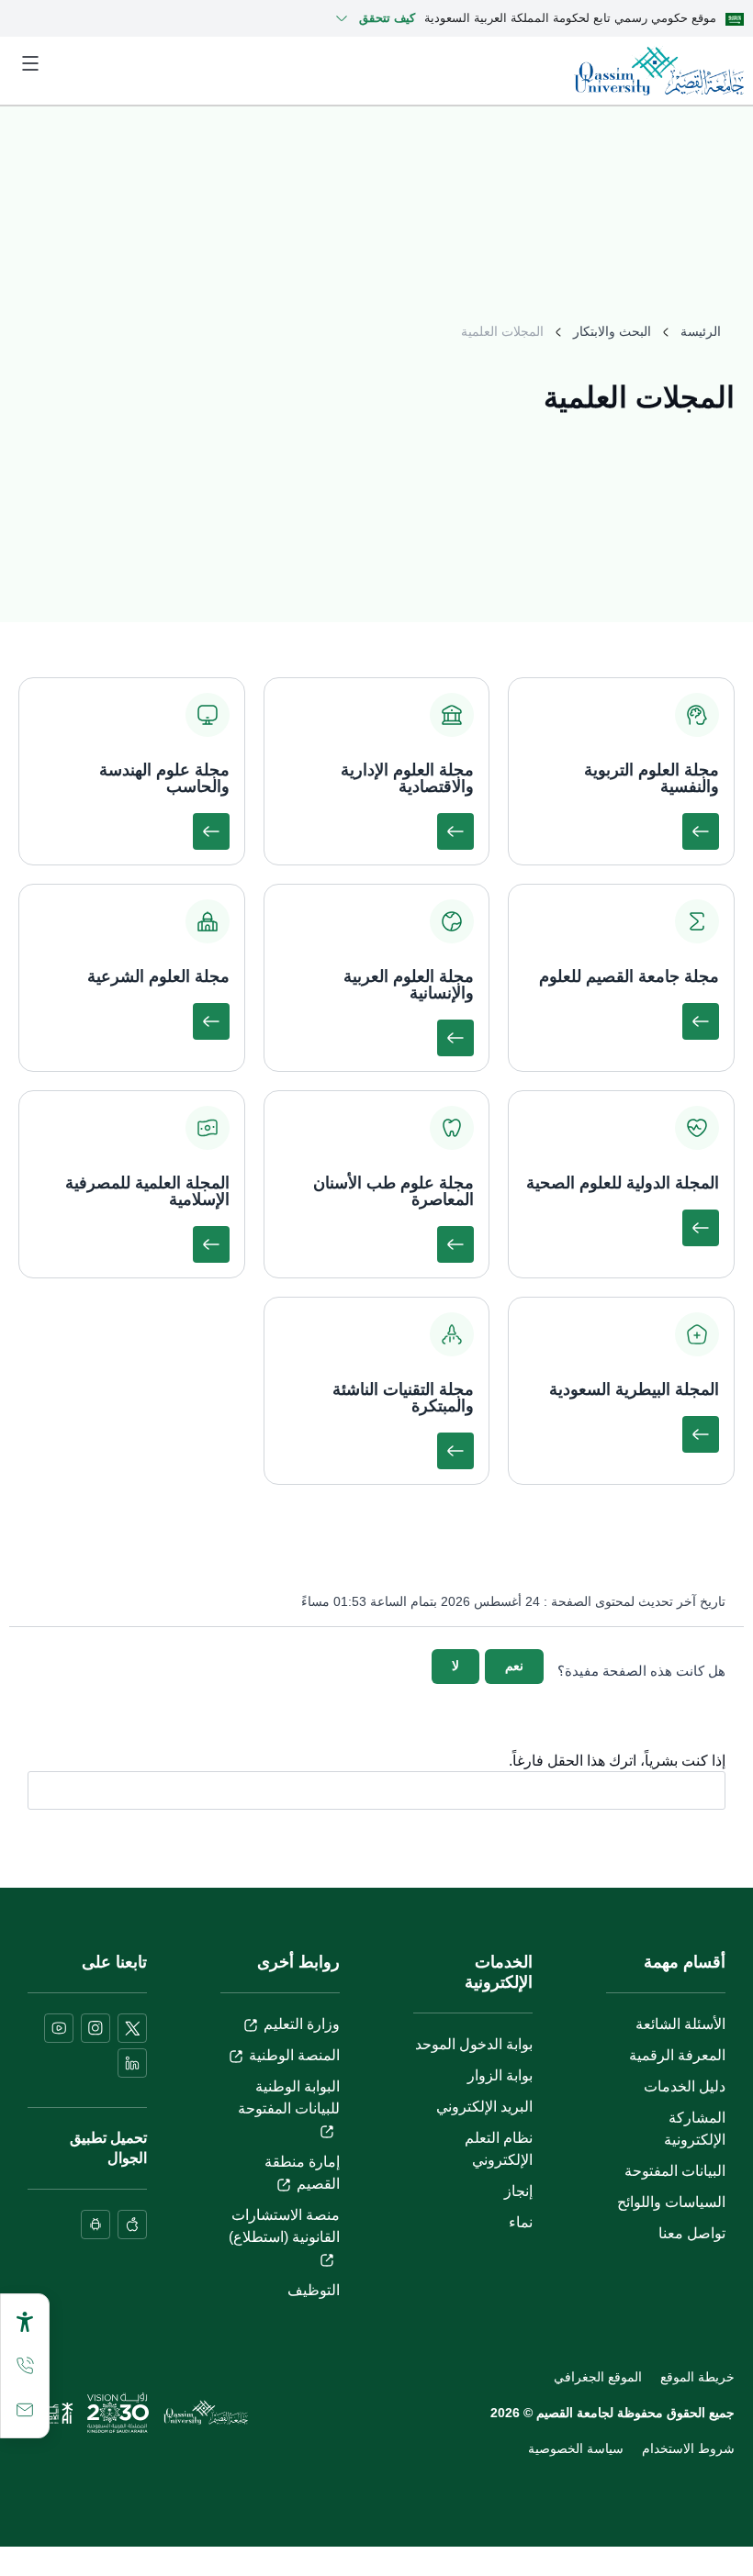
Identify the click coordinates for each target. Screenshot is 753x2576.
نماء (521, 2222)
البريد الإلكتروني (484, 2107)
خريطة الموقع (697, 2377)
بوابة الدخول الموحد (474, 2044)
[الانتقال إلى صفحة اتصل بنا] (25, 2410)
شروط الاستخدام (688, 2448)
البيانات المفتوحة (675, 2171)
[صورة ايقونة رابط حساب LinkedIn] (132, 2063)
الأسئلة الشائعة (680, 2024)
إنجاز (518, 2191)
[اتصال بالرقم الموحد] (25, 2366)
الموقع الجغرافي (598, 2377)
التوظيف (314, 2290)
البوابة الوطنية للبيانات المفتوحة (289, 2097)
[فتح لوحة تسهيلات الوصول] (25, 2322)
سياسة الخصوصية (576, 2448)
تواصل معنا (692, 2233)
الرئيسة (701, 331)
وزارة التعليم (302, 2024)
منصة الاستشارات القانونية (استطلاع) (284, 2226)
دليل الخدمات (685, 2086)
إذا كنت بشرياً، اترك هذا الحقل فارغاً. (617, 1761)
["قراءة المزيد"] (701, 831)
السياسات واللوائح (671, 2202)
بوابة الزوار (500, 2075)
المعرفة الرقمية (677, 2055)
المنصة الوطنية (294, 2055)
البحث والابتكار (612, 331)
